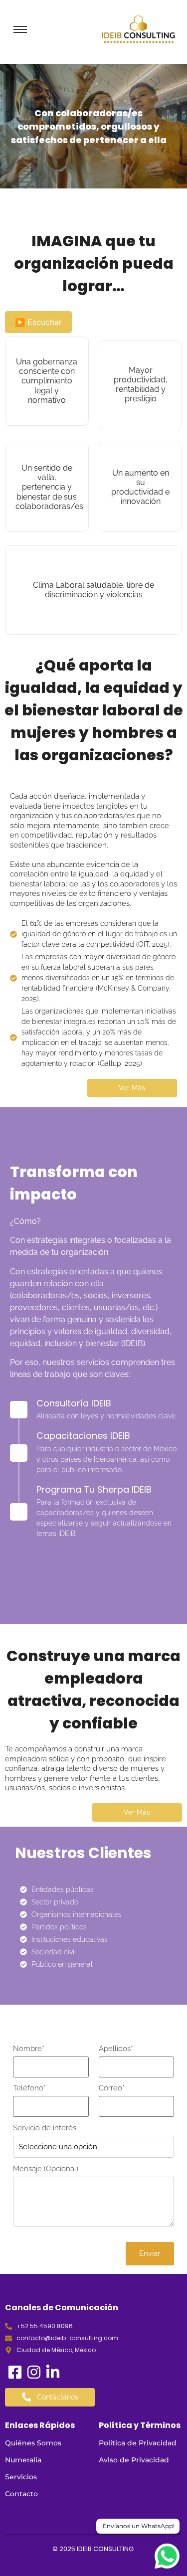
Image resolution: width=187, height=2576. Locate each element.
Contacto (21, 2494)
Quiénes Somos (33, 2443)
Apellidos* (116, 2049)
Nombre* (29, 2049)
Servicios (21, 2477)
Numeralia (23, 2460)
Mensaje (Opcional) (46, 2169)
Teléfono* (29, 2088)
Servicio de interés (45, 2128)
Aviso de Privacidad (134, 2460)
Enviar (150, 2253)
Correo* (112, 2088)
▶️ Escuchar (38, 322)
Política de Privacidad (138, 2443)
